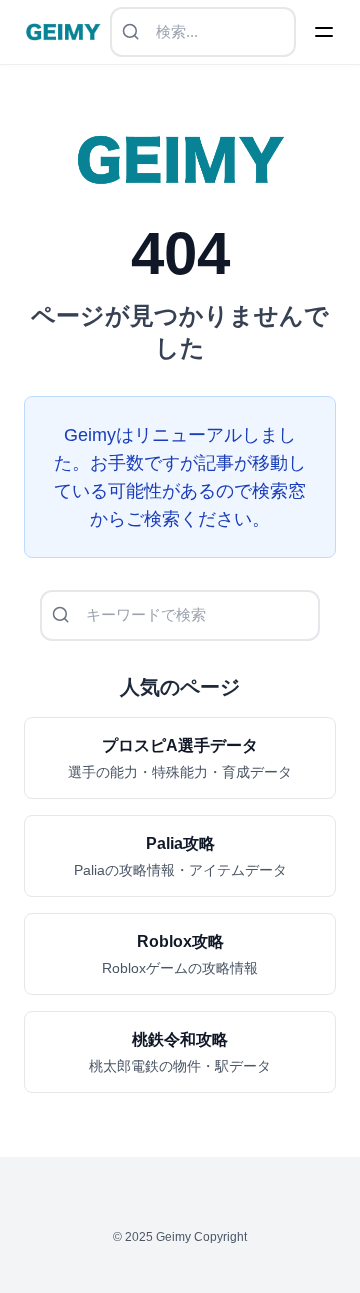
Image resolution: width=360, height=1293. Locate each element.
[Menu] (324, 32)
